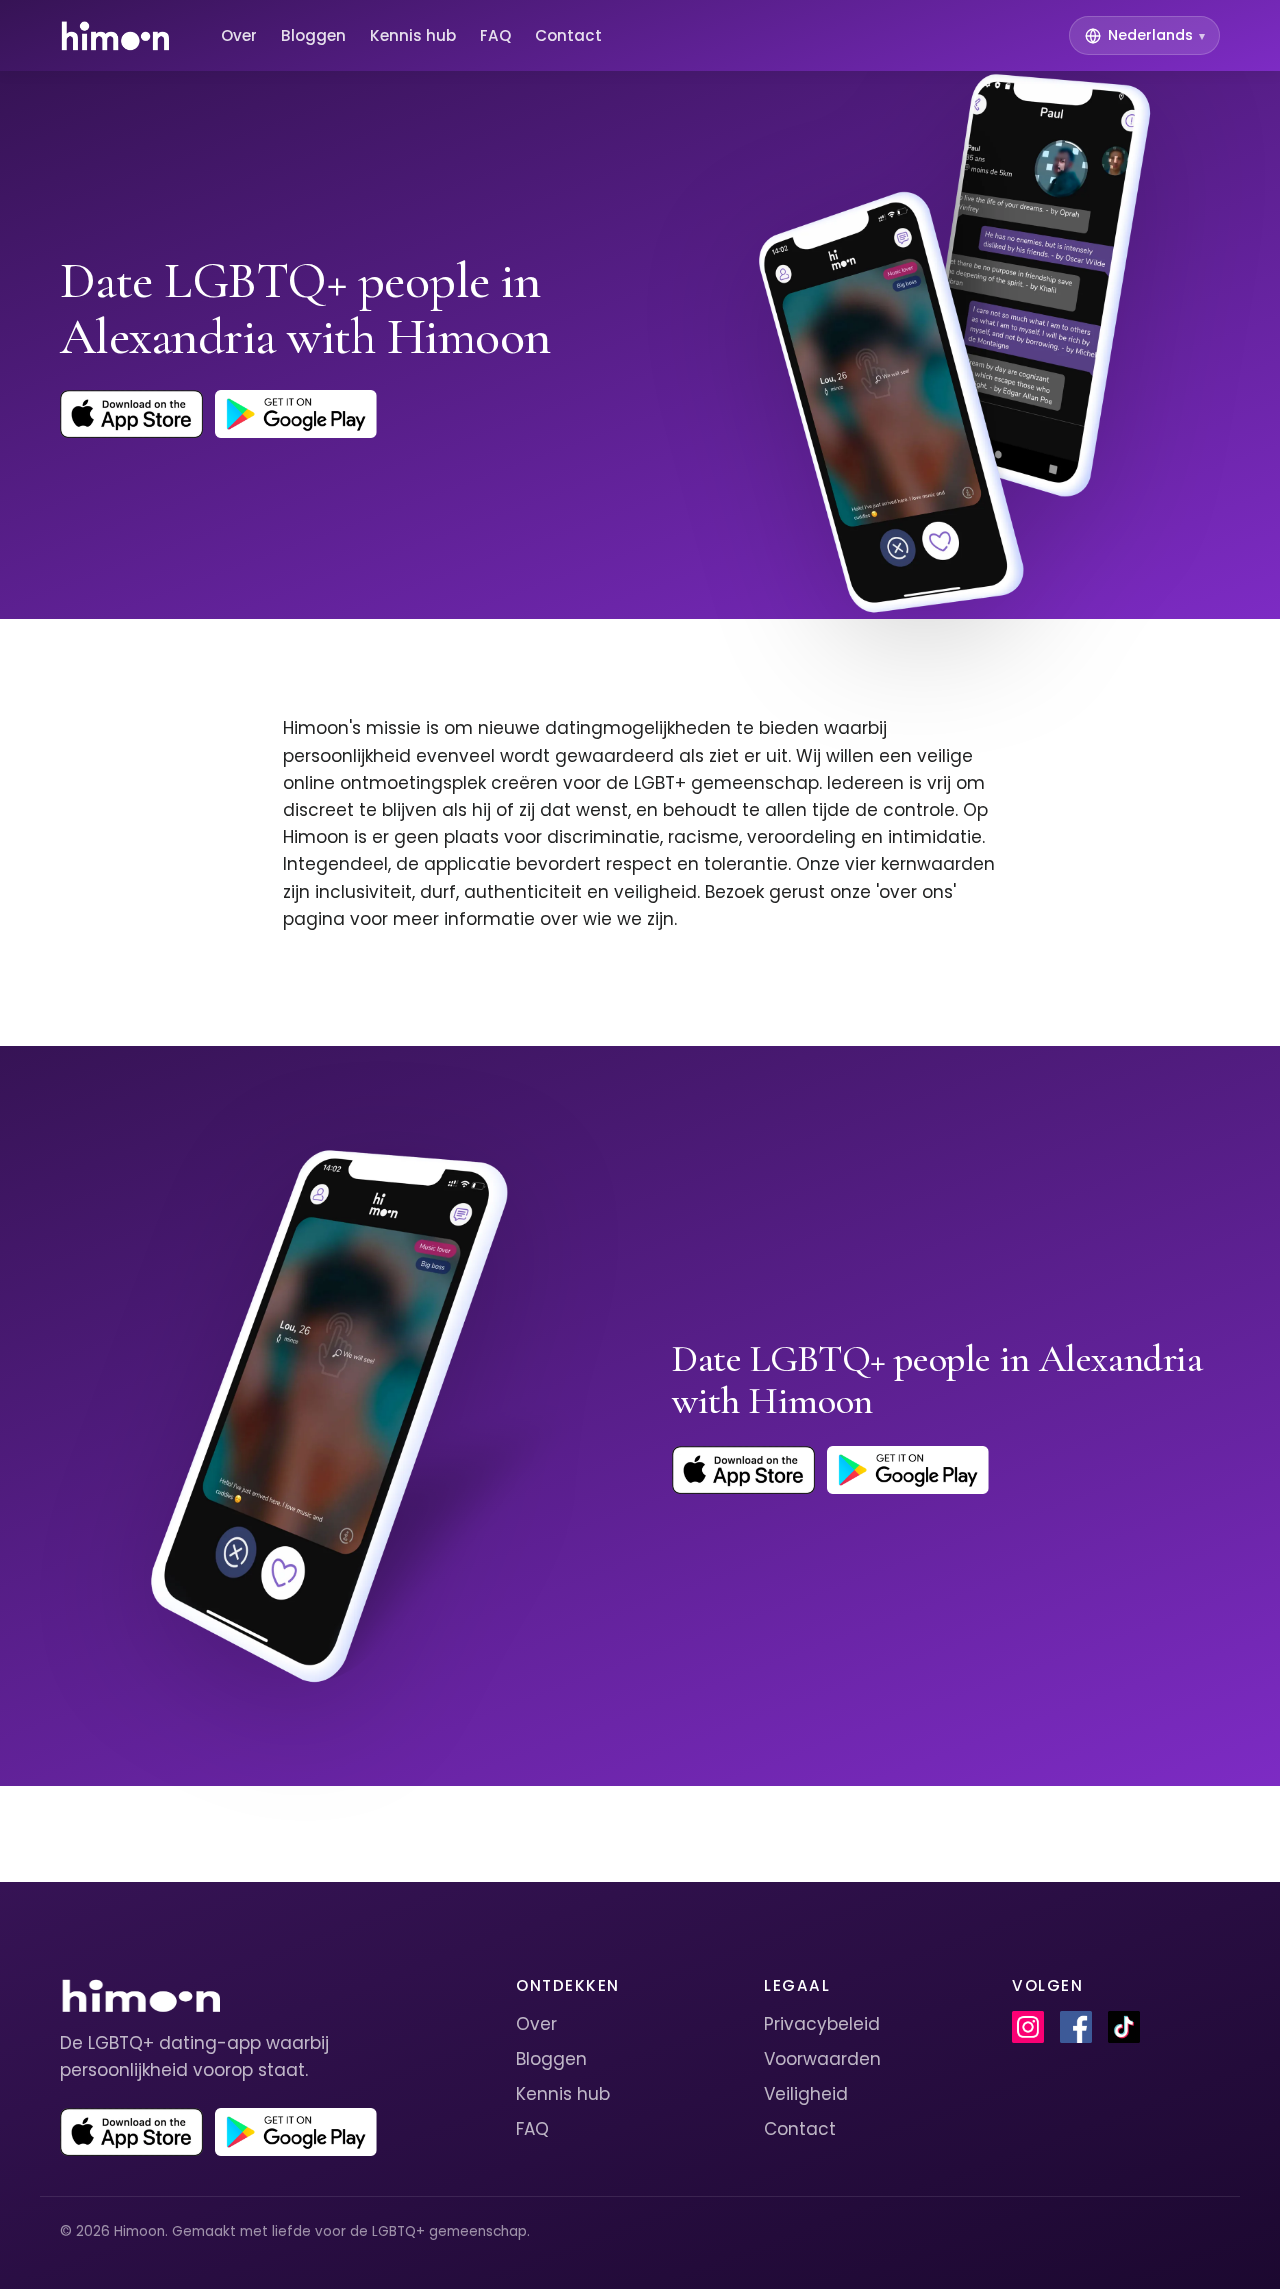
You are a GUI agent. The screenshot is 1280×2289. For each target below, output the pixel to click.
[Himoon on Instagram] (1028, 2027)
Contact (568, 35)
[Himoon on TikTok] (1124, 2027)
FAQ (495, 35)
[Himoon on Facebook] (1076, 2027)
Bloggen (313, 35)
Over (239, 35)
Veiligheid (806, 2094)
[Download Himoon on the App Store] (131, 414)
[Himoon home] (114, 36)
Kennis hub (413, 35)
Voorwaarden (822, 2059)
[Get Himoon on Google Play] (296, 414)
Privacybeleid (822, 2024)
